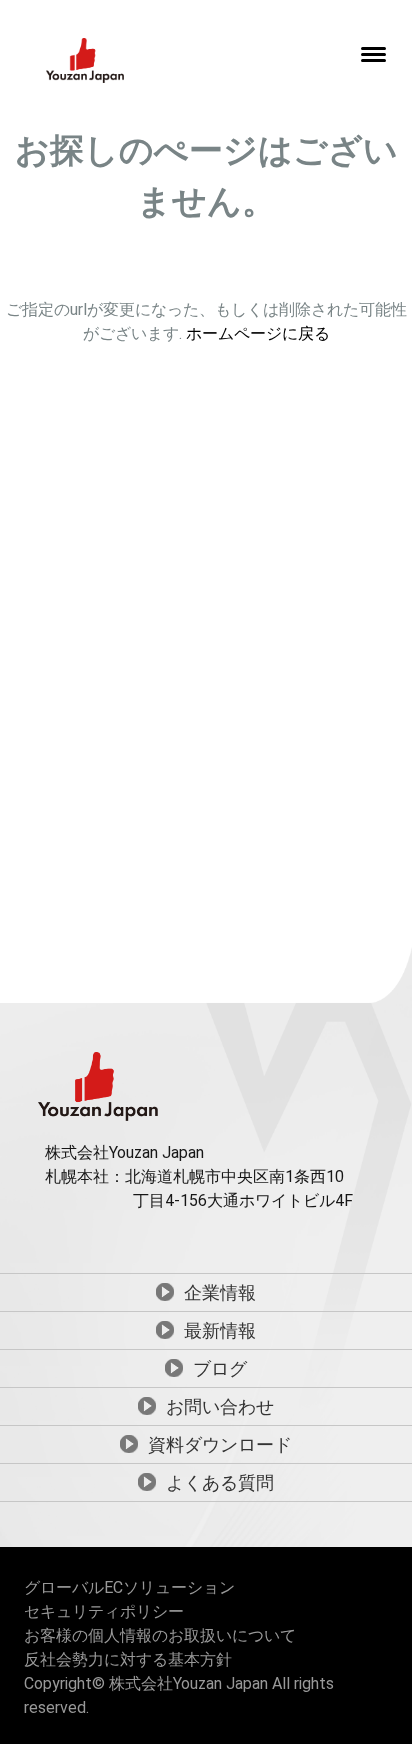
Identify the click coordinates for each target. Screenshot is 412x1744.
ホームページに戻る (258, 333)
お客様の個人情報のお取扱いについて (160, 1635)
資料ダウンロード (220, 1444)
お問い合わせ (220, 1406)
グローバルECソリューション (129, 1587)
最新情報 (220, 1330)
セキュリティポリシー (104, 1611)
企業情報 (220, 1292)
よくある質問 (220, 1482)
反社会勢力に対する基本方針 (128, 1659)
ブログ (220, 1368)
